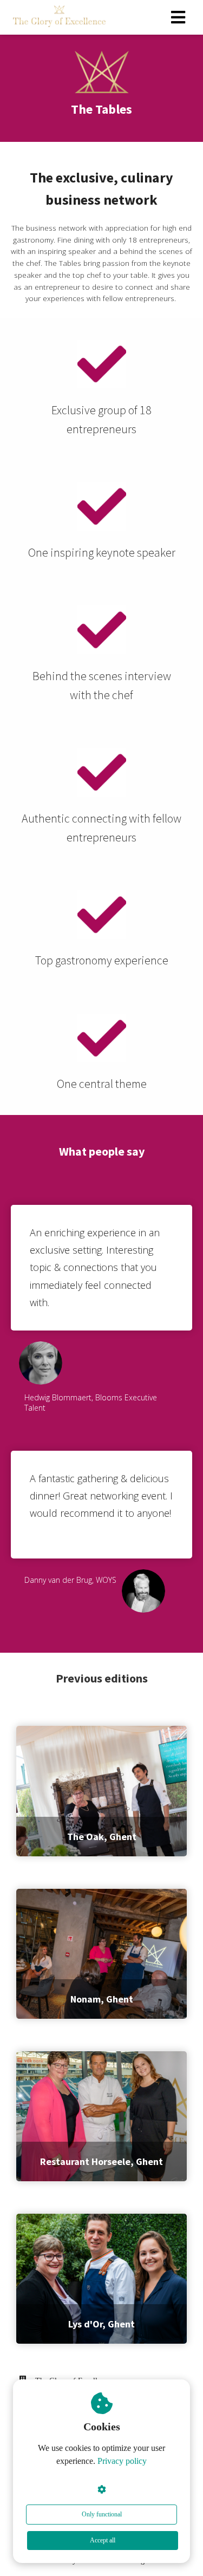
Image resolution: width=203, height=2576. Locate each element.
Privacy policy (122, 2461)
